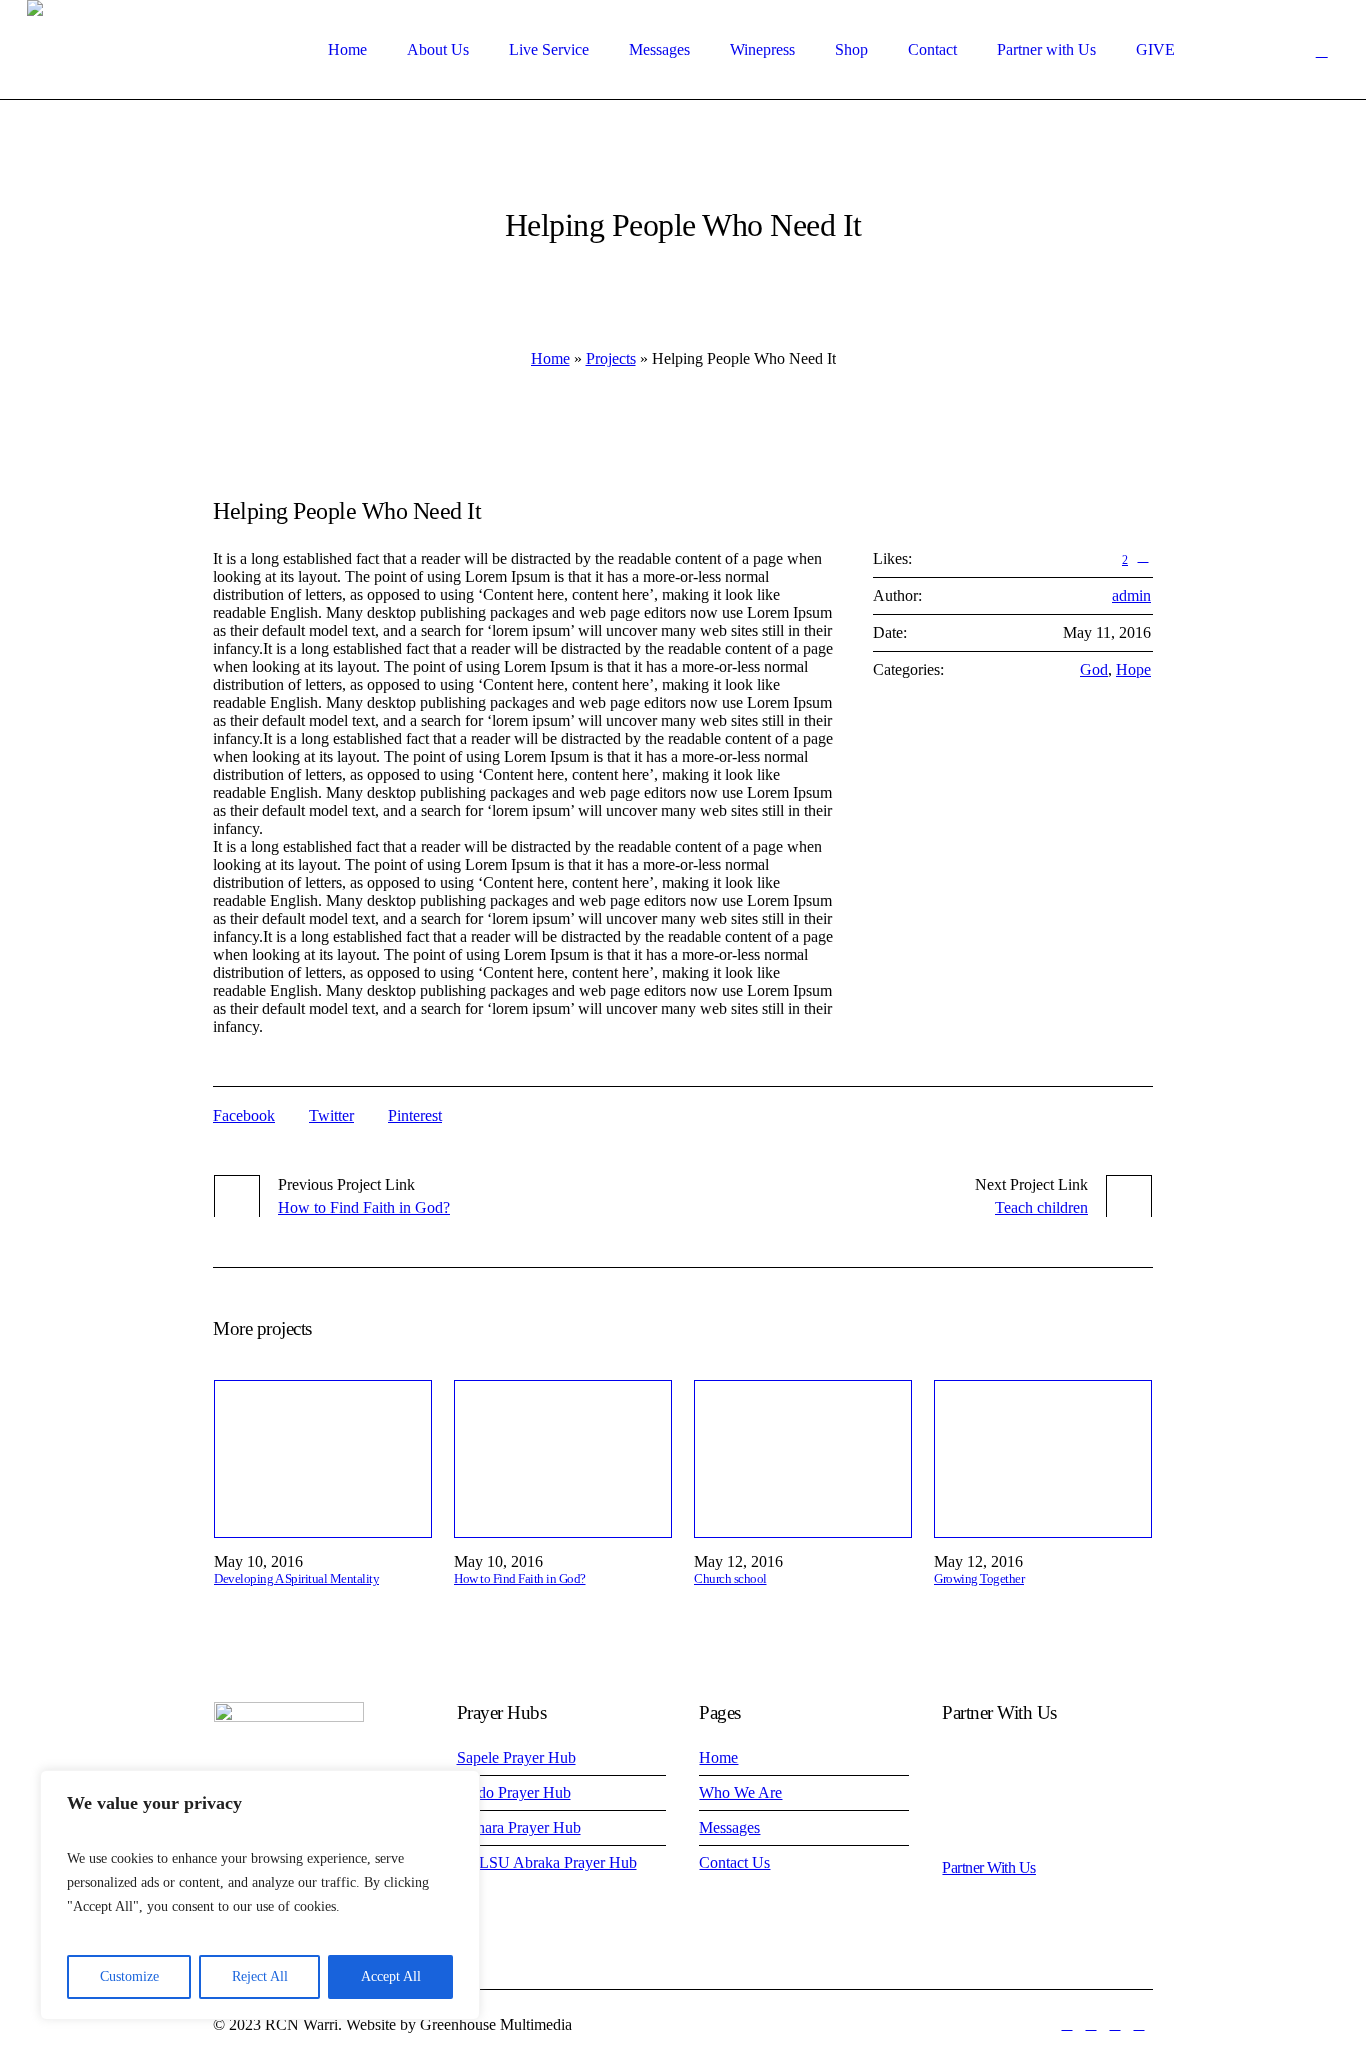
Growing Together (979, 1578)
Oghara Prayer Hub (519, 1827)
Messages (729, 1827)
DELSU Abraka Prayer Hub (547, 1862)
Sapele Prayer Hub (516, 1757)
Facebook (244, 1115)
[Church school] (803, 1459)
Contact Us (734, 1862)
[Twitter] (1091, 2025)
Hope (1133, 669)
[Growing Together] (1043, 1459)
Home (550, 358)
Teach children (1041, 1207)
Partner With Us (989, 1867)
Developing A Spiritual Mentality (296, 1578)
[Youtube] (1115, 2025)
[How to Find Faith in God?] (563, 1459)
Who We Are (740, 1792)
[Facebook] (1067, 2025)
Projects (611, 358)
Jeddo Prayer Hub (514, 1792)
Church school (730, 1578)
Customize (129, 1976)
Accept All (391, 1976)
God (1094, 669)
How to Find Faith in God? (364, 1207)
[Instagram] (1139, 2025)
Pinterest (415, 1115)
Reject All (260, 1976)
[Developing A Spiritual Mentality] (323, 1459)
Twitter (331, 1115)
